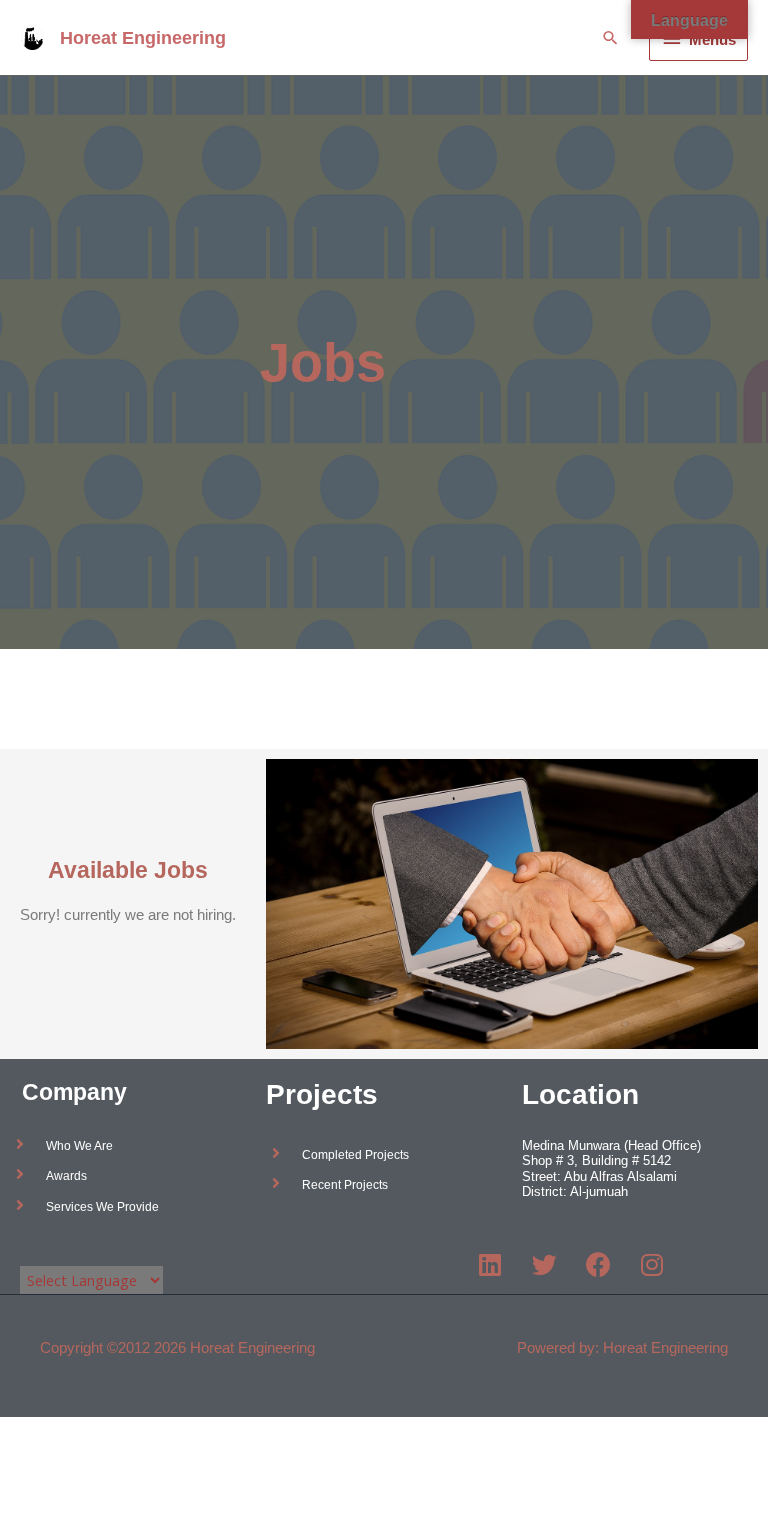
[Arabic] (29, 1249)
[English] (49, 1249)
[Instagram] (652, 1264)
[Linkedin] (490, 1264)
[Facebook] (598, 1264)
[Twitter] (544, 1264)
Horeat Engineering (143, 37)
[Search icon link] (610, 37)
